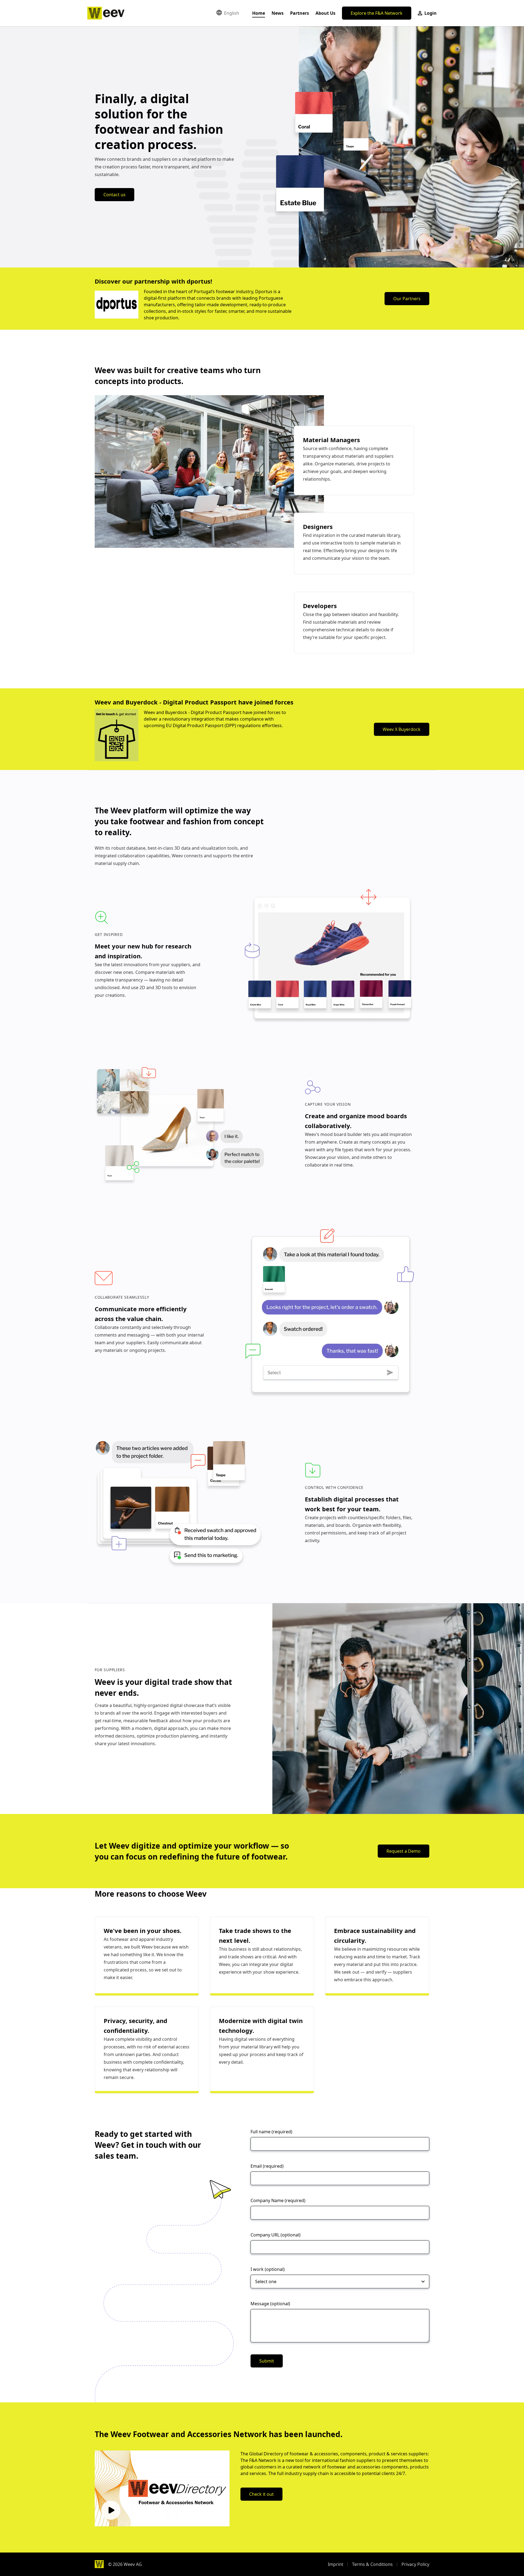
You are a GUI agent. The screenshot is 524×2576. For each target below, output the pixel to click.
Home (259, 13)
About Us (325, 13)
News (278, 13)
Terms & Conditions (372, 2564)
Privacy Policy (415, 2564)
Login (430, 13)
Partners (300, 13)
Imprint (336, 2564)
